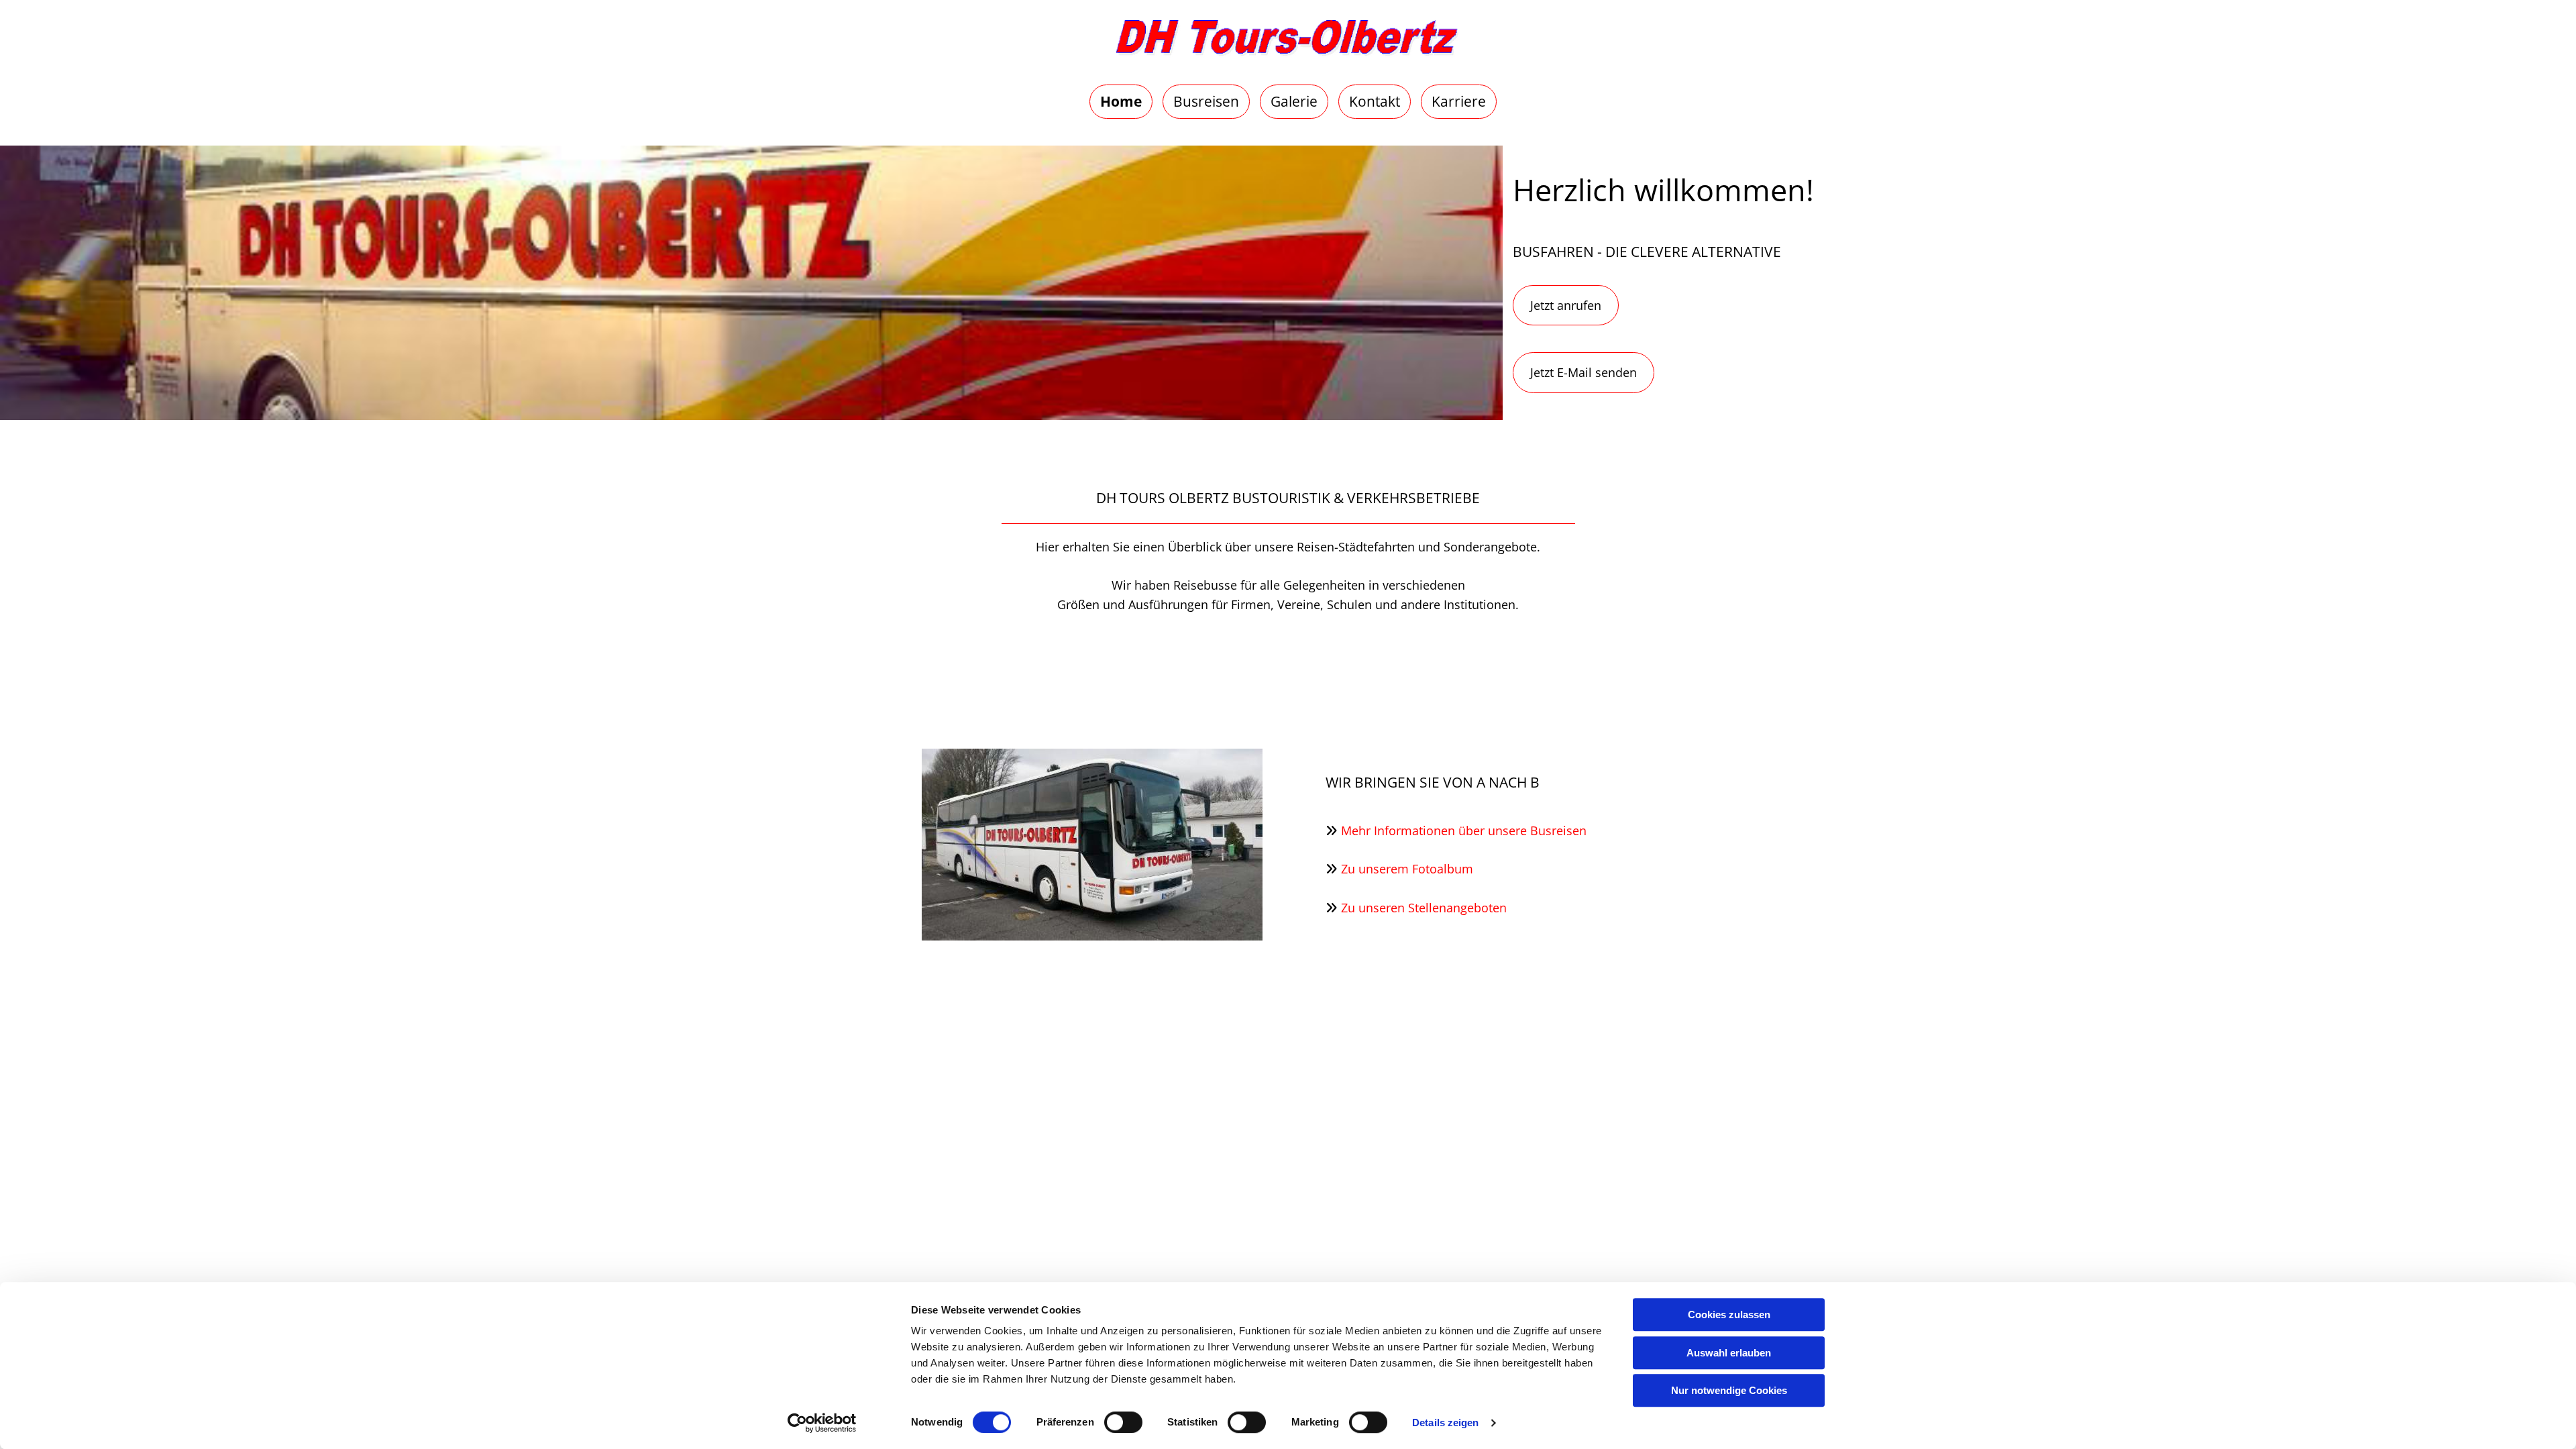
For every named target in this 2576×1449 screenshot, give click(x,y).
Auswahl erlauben (1729, 1353)
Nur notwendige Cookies (1729, 1390)
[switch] (1123, 1422)
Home (1121, 101)
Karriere (1459, 101)
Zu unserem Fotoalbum (1407, 869)
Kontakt (1375, 101)
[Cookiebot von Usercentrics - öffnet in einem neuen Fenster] (822, 1423)
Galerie (1294, 101)
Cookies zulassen (1729, 1314)
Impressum (1448, 1232)
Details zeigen (1445, 1423)
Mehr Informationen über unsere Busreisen (1464, 830)
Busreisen (1206, 101)
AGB (1655, 1232)
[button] (1566, 306)
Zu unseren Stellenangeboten (1424, 908)
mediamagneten (1350, 1232)
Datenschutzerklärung (1564, 1232)
